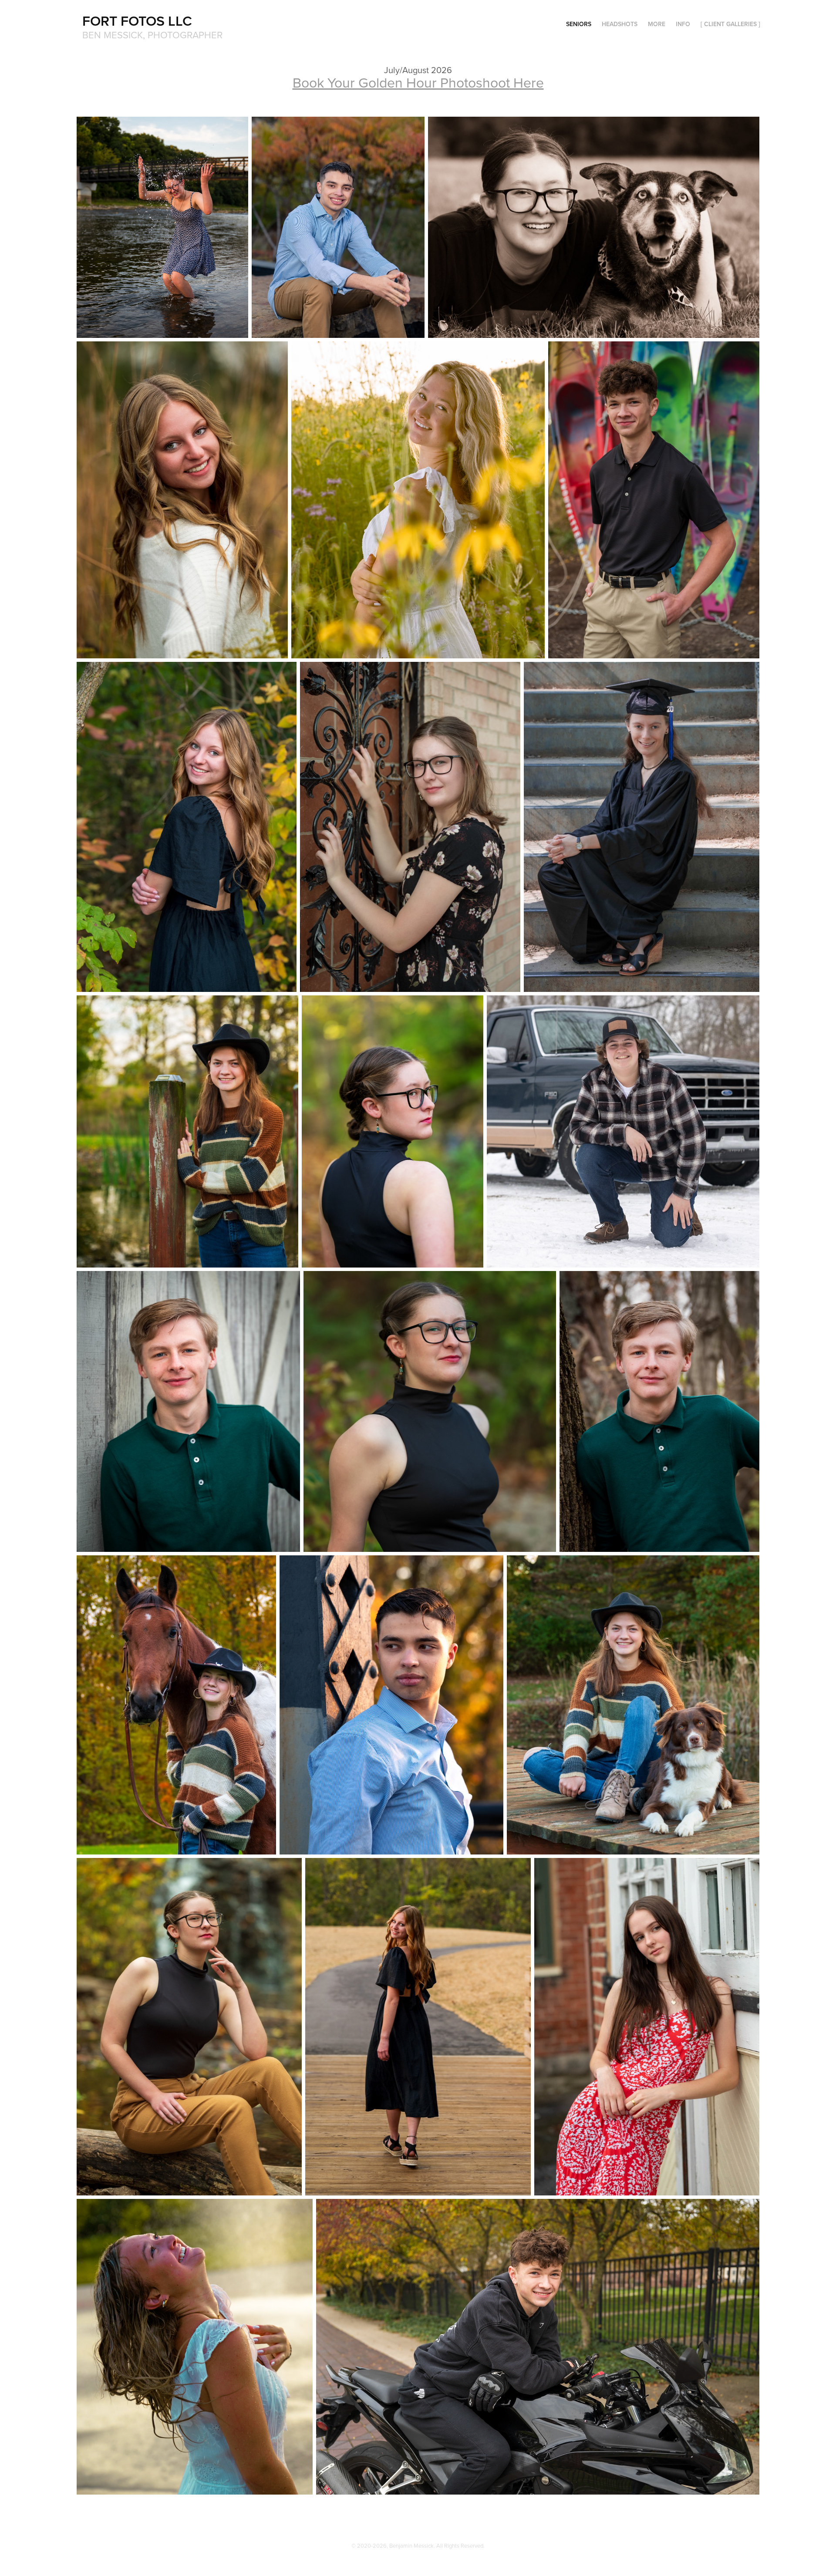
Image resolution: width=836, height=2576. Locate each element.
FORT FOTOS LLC (137, 20)
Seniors (579, 24)
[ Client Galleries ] (730, 24)
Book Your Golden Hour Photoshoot (401, 82)
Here (527, 82)
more (657, 24)
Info (683, 24)
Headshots (620, 24)
